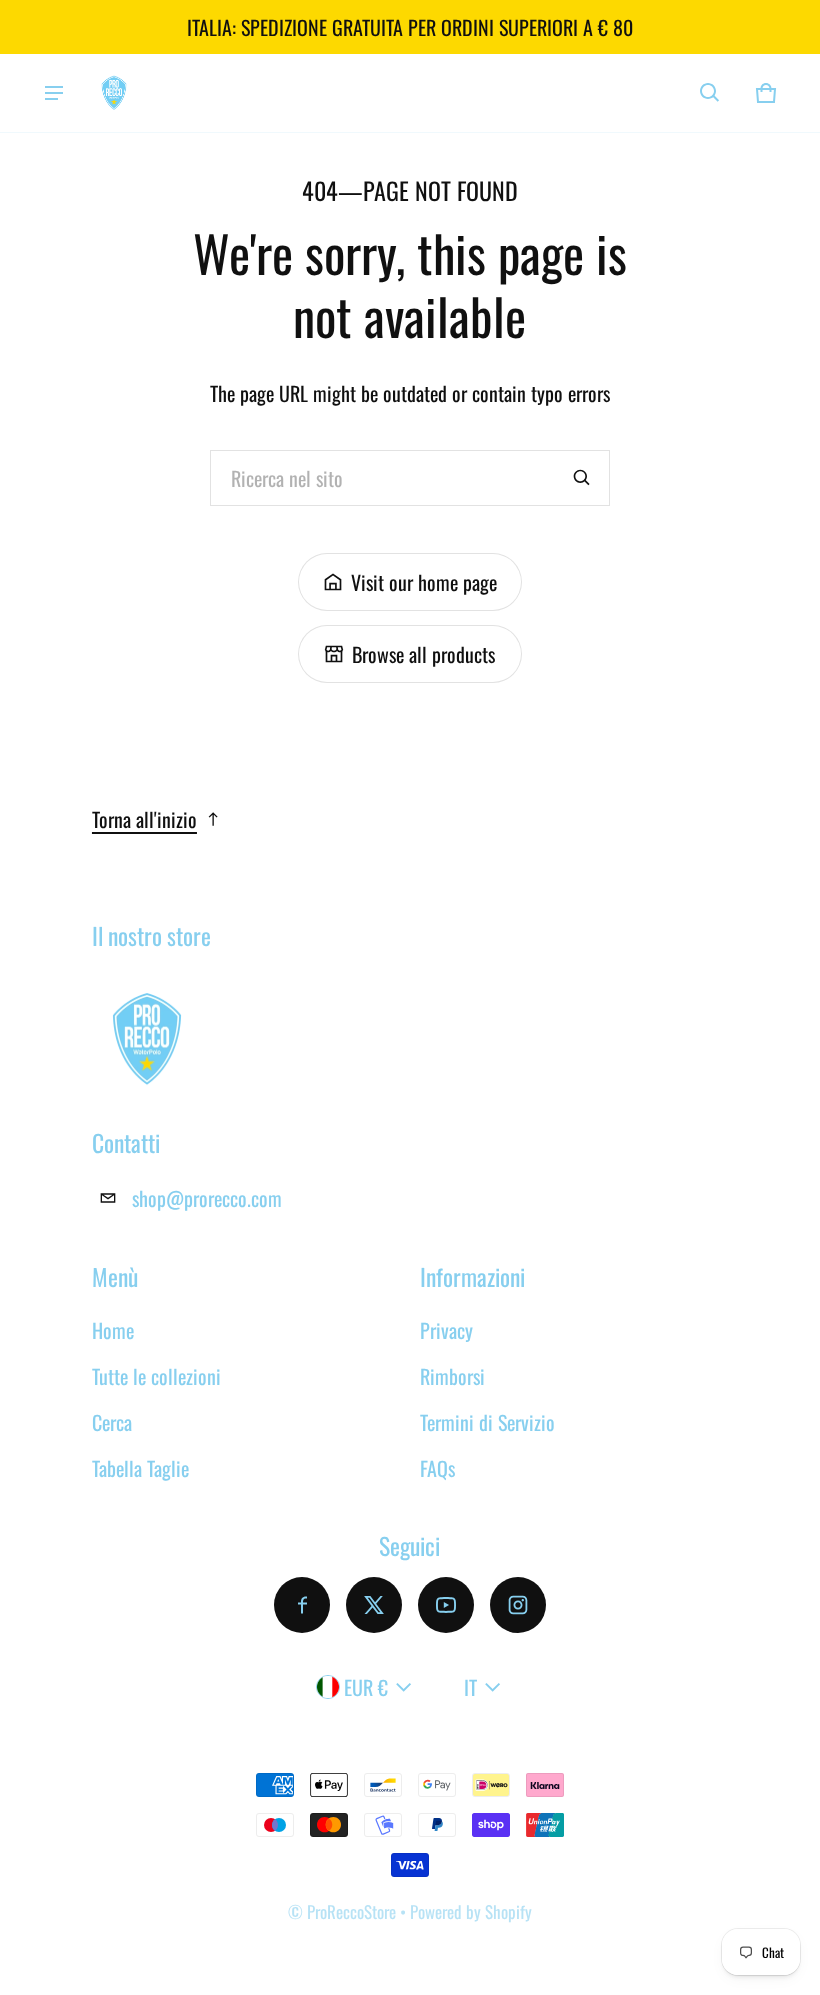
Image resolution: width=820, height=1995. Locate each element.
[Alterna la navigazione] (54, 93)
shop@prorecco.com (207, 1198)
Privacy (446, 1330)
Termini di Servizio (487, 1422)
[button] (710, 93)
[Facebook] (302, 1605)
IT (470, 1687)
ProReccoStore (351, 1911)
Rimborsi (452, 1376)
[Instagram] (518, 1605)
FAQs (437, 1468)
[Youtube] (446, 1605)
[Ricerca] (582, 478)
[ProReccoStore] (114, 92)
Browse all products (423, 654)
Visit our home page (424, 582)
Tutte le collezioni (156, 1376)
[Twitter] (374, 1605)
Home (113, 1330)
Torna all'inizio (144, 819)
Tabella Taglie (140, 1468)
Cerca (112, 1422)
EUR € (366, 1687)
